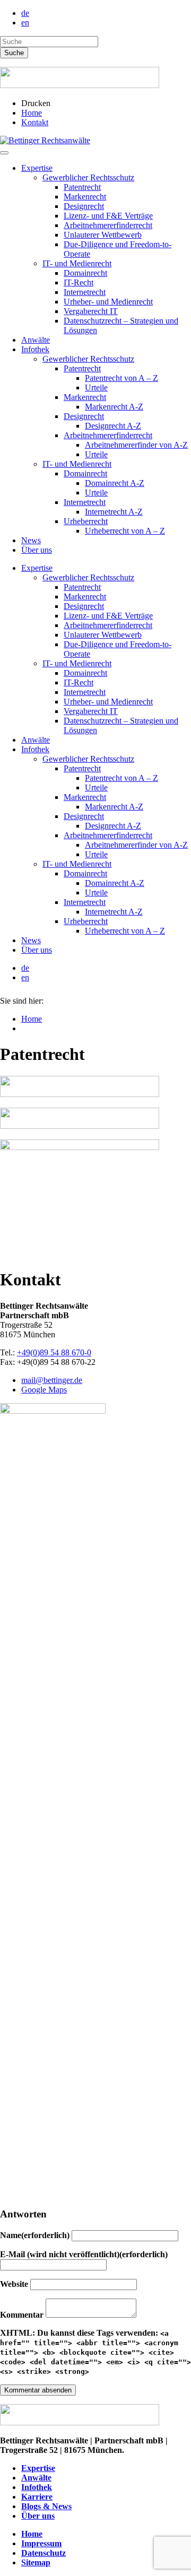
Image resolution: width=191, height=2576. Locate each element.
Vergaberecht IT (91, 311)
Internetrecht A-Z (114, 512)
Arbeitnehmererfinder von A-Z (136, 445)
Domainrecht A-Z (115, 483)
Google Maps (44, 1390)
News (31, 540)
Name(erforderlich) (36, 2235)
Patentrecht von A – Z (121, 378)
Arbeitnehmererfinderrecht (108, 225)
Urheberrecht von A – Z (125, 531)
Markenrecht (85, 197)
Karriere (37, 2497)
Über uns (37, 550)
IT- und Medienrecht (77, 263)
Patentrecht (82, 187)
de (25, 13)
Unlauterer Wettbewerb (103, 235)
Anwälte (36, 340)
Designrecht (84, 206)
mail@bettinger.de (52, 1380)
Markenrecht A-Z (114, 407)
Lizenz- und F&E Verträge (108, 216)
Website (15, 2284)
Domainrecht (85, 273)
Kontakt (35, 122)
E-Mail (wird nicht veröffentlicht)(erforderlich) (84, 2254)
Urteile (96, 388)
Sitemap (36, 2562)
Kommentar (23, 2315)
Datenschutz (44, 2553)
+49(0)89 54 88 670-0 (54, 1352)
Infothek (35, 349)
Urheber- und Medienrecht (108, 302)
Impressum (41, 2543)
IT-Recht (79, 282)
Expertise (37, 168)
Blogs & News (46, 2506)
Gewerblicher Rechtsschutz (88, 177)
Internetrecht (85, 292)
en (25, 23)
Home (32, 113)
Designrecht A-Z (113, 426)
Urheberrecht (86, 521)
